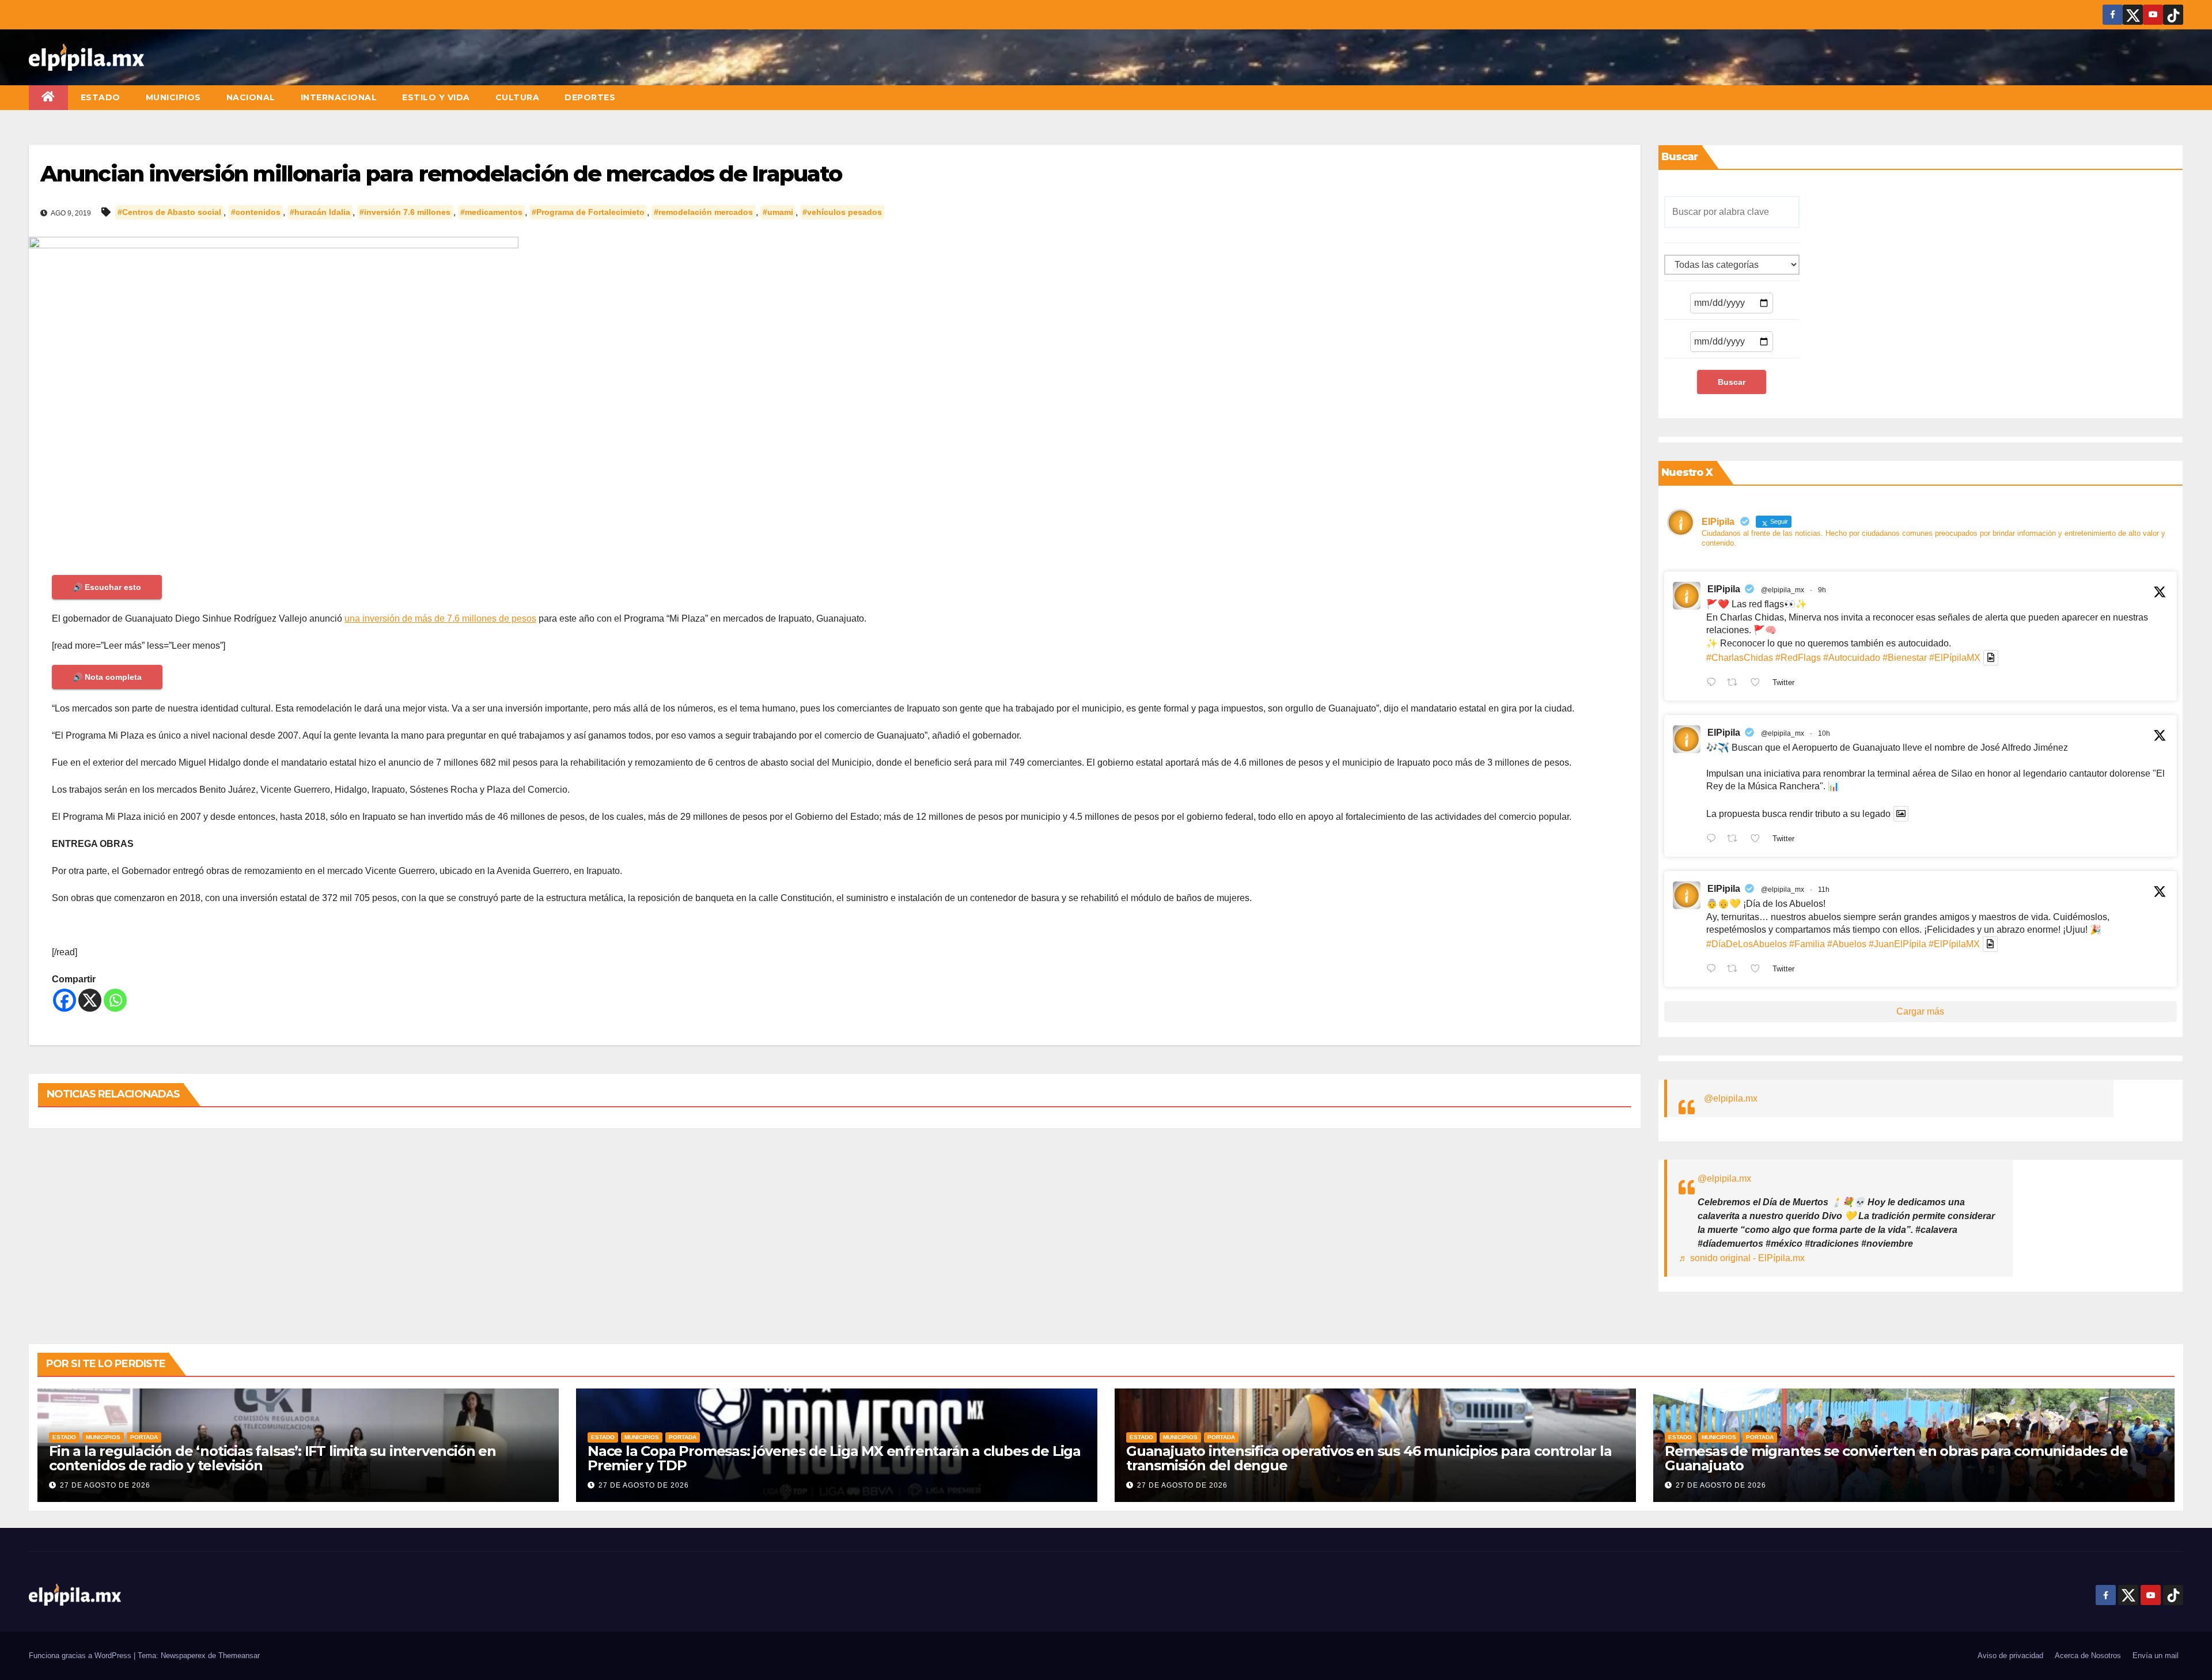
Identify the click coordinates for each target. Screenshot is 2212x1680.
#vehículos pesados (842, 213)
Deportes (590, 97)
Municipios (173, 97)
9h (1822, 590)
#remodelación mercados (703, 213)
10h (1824, 733)
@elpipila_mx (1783, 590)
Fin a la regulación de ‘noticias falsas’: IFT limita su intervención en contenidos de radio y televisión (272, 1458)
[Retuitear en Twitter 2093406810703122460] (1736, 683)
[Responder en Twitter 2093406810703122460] (1714, 683)
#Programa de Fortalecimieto (588, 213)
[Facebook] (65, 1000)
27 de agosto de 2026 (105, 1485)
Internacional (339, 97)
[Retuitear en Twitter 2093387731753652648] (1736, 839)
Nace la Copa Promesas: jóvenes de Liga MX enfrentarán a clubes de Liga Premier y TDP (834, 1458)
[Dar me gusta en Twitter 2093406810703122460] (1759, 683)
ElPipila (1724, 589)
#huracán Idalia (320, 213)
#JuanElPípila (1897, 944)
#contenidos (256, 213)
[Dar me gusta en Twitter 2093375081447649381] (1759, 970)
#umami (778, 213)
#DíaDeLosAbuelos (1747, 944)
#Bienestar (1905, 658)
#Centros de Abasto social (169, 213)
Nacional (251, 97)
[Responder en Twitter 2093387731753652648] (1714, 839)
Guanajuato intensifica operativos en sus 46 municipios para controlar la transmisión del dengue (1369, 1458)
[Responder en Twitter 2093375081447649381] (1714, 970)
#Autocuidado (1852, 658)
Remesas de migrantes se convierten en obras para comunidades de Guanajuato (1896, 1458)
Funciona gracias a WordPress (81, 1656)
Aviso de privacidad (2010, 1656)
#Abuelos (1847, 944)
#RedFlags (1798, 658)
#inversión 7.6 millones (405, 213)
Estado (101, 97)
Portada (144, 1437)
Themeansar (239, 1656)
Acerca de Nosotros (2088, 1656)
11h (1824, 890)
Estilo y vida (436, 97)
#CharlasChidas (1740, 658)
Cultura (518, 97)
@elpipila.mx (1731, 1098)
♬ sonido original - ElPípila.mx (1742, 1258)
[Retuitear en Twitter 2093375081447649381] (1736, 970)
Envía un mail (2156, 1656)
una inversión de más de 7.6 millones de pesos (440, 618)
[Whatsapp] (115, 1000)
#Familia (1807, 944)
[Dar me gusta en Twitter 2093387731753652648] (1759, 839)
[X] (90, 1000)
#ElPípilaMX (1955, 658)
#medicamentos (491, 213)
